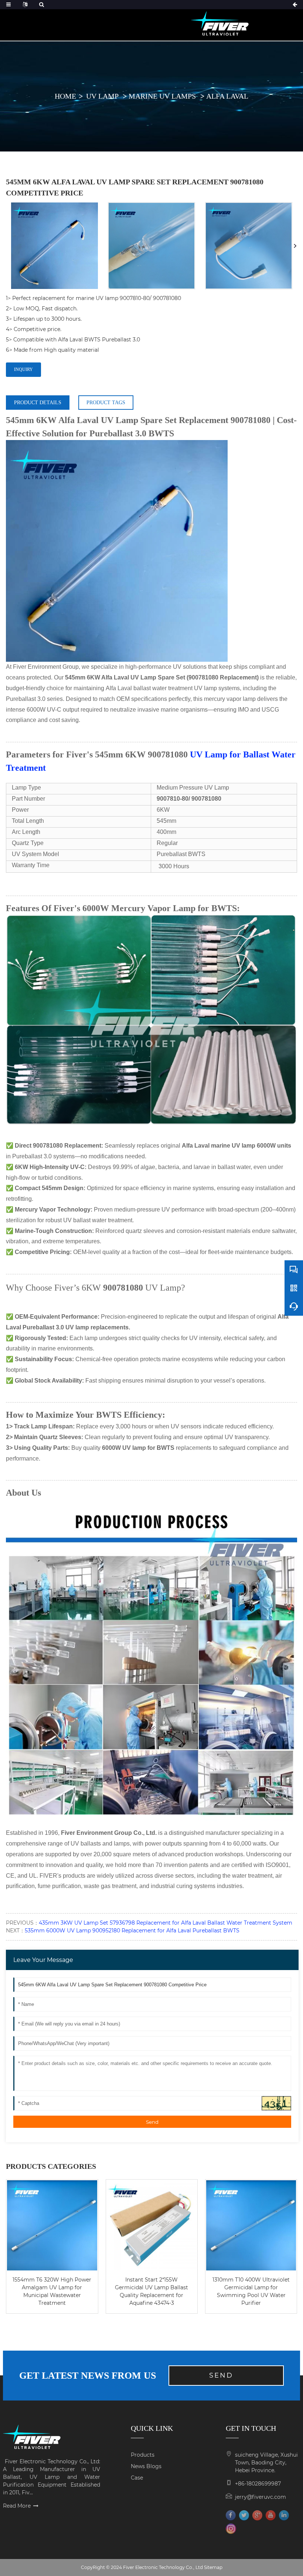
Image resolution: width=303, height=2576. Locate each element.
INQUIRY (23, 369)
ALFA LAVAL (227, 96)
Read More (17, 2506)
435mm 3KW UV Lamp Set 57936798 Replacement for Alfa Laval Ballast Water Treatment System (166, 1923)
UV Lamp (103, 96)
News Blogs (146, 2466)
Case (137, 2478)
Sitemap (213, 2567)
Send (152, 2122)
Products (143, 2455)
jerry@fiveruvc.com (261, 2497)
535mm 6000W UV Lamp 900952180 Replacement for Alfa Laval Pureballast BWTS (132, 1931)
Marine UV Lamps (163, 96)
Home (65, 96)
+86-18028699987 (258, 2484)
